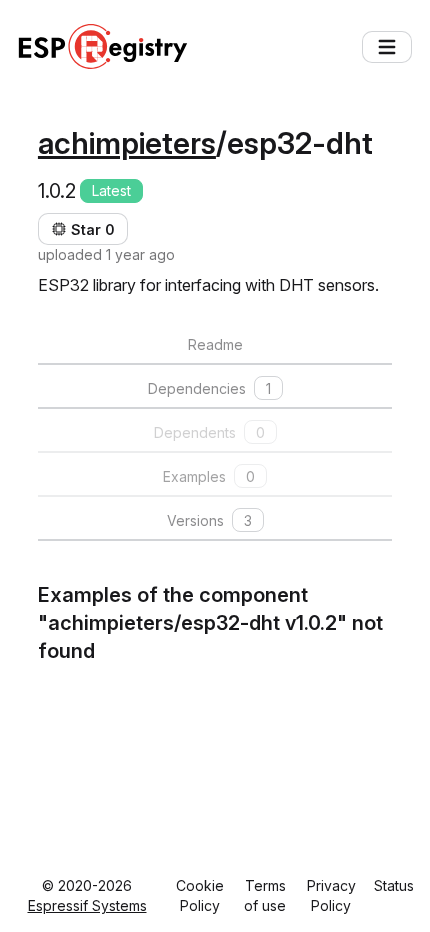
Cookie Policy (200, 895)
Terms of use (265, 895)
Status (394, 885)
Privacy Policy (331, 895)
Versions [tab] (209, 520)
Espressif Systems (87, 905)
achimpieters (127, 143)
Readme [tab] (215, 344)
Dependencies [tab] (209, 388)
